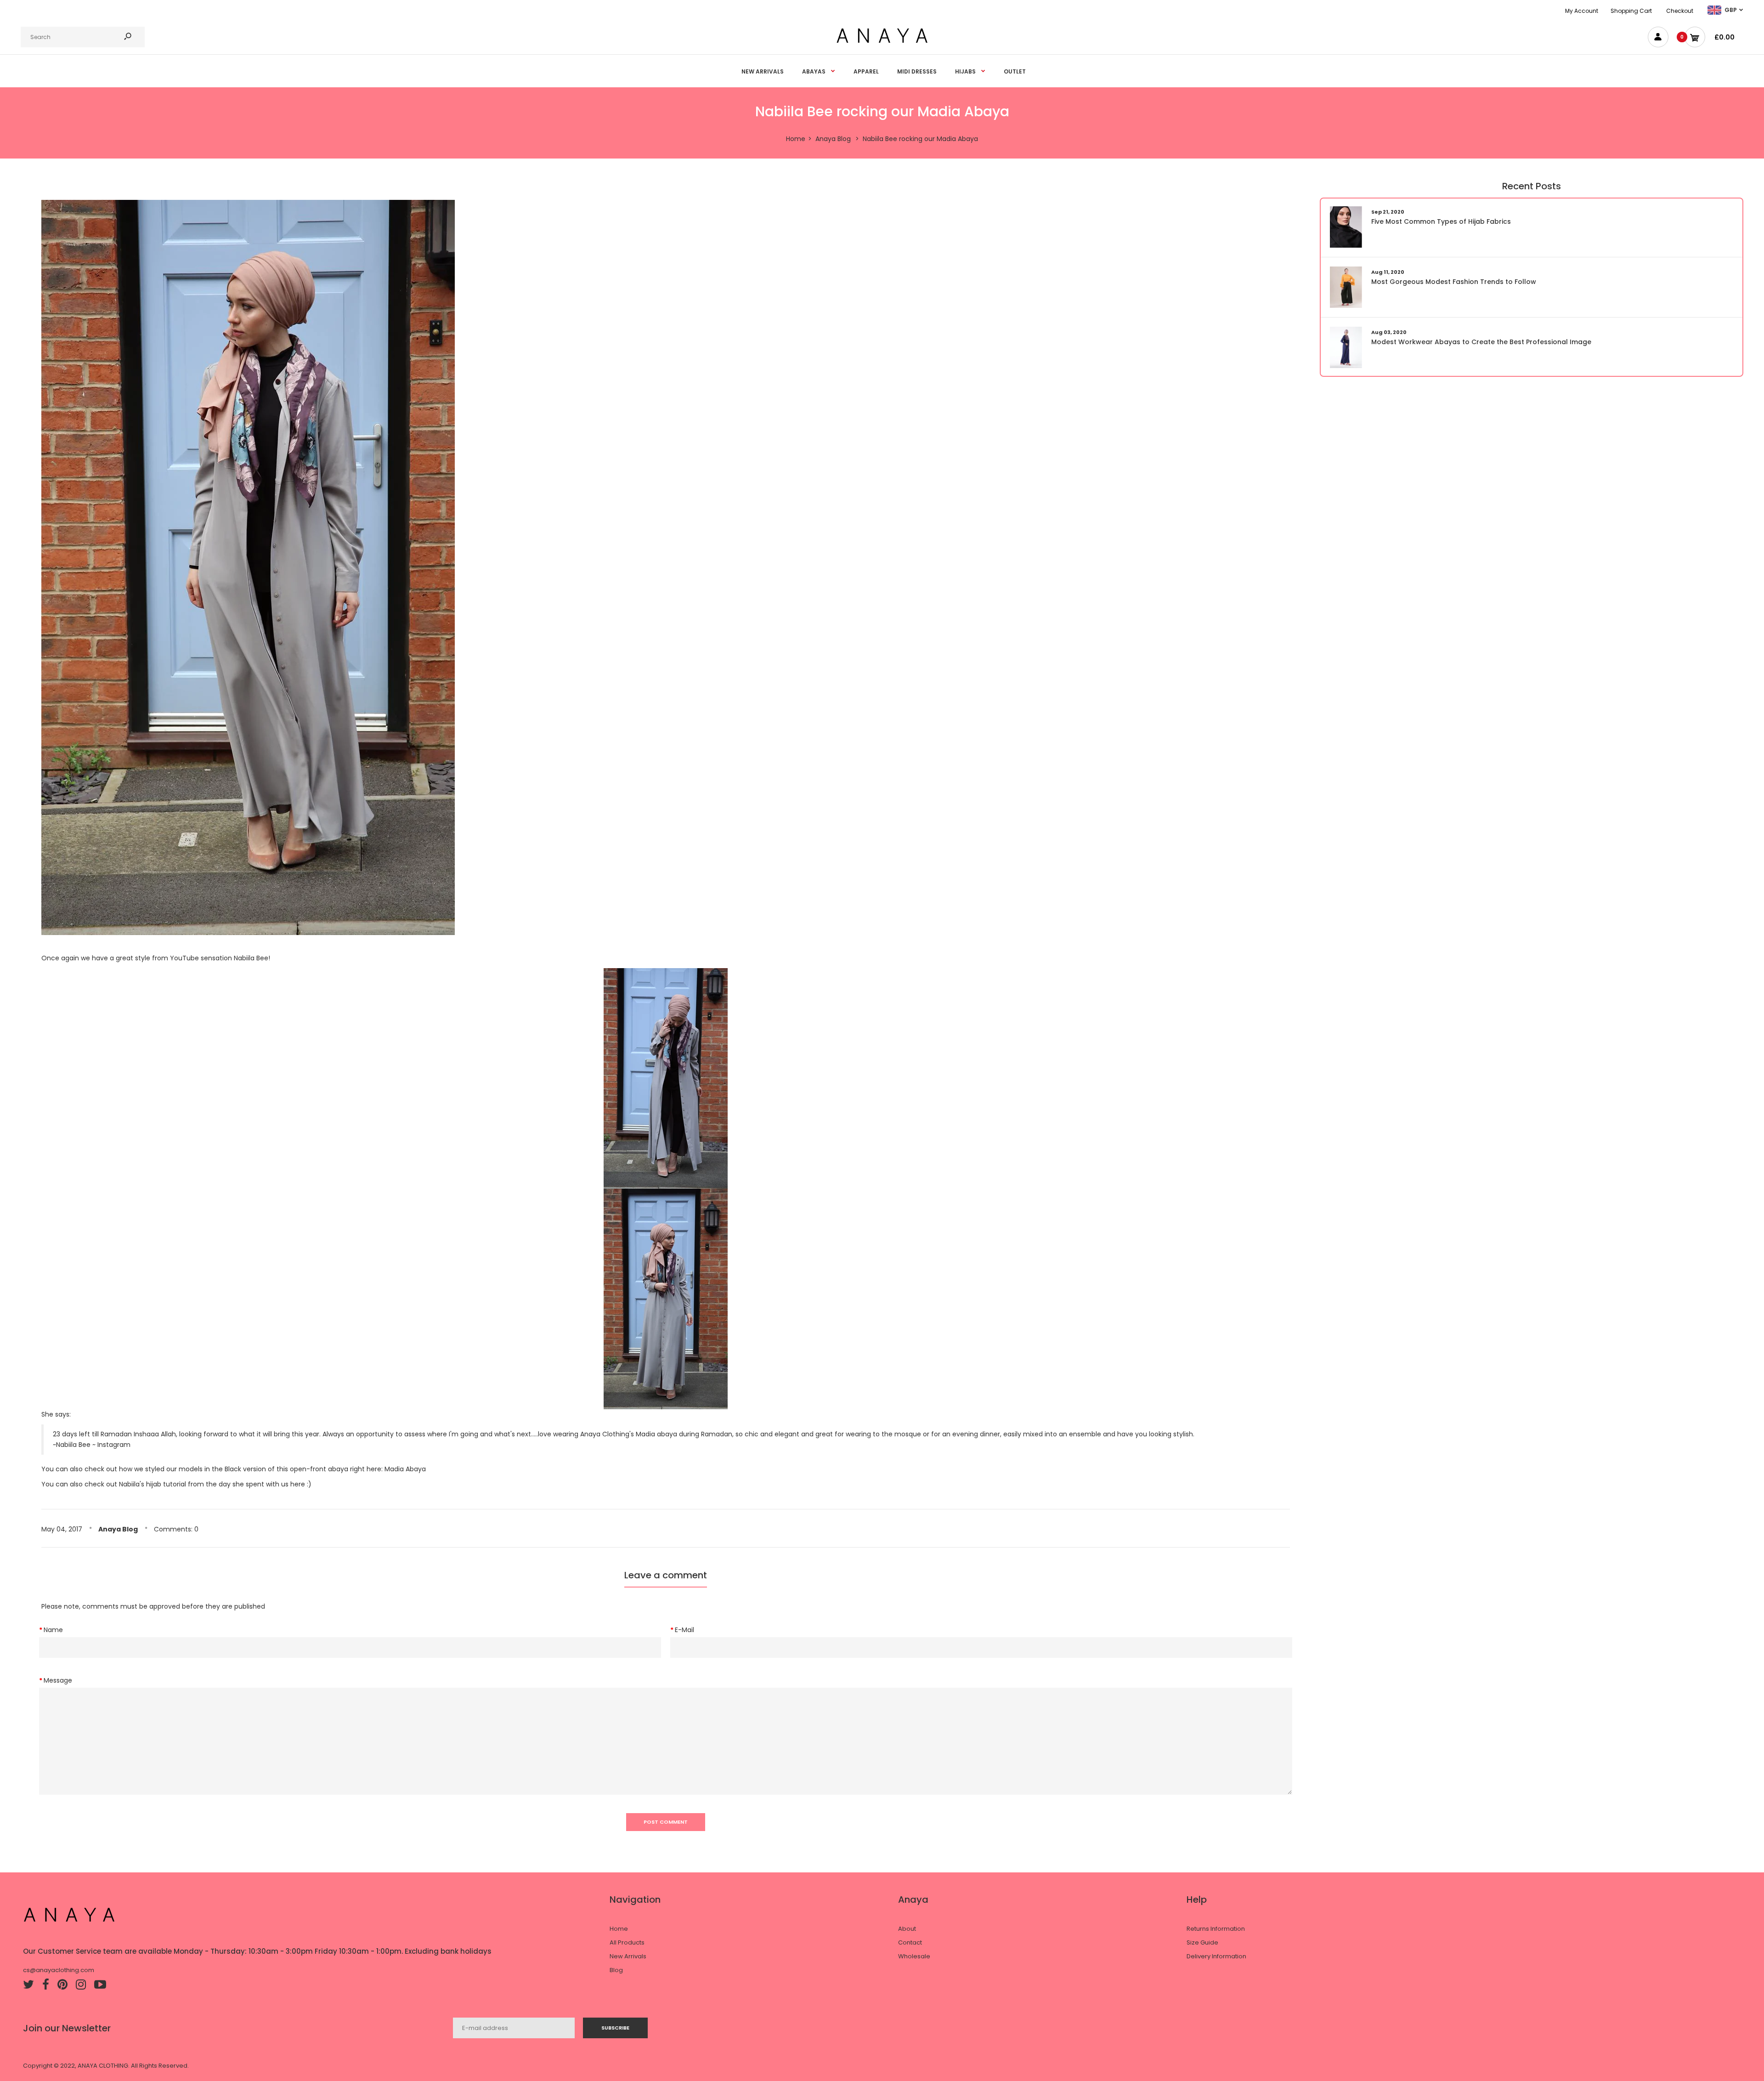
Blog (616, 1970)
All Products (627, 1942)
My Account (1582, 11)
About (907, 1929)
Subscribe (615, 2028)
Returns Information (1216, 1929)
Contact (910, 1942)
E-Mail (684, 1630)
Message (58, 1680)
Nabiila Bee (251, 958)
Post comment (666, 1822)
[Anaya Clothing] (882, 42)
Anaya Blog (118, 1529)
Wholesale (914, 1956)
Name (53, 1630)
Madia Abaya (405, 1469)
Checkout (1680, 11)
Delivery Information (1216, 1956)
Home (619, 1929)
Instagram (114, 1445)
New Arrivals (628, 1956)
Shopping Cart (1631, 11)
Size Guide (1202, 1942)
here (298, 1484)
